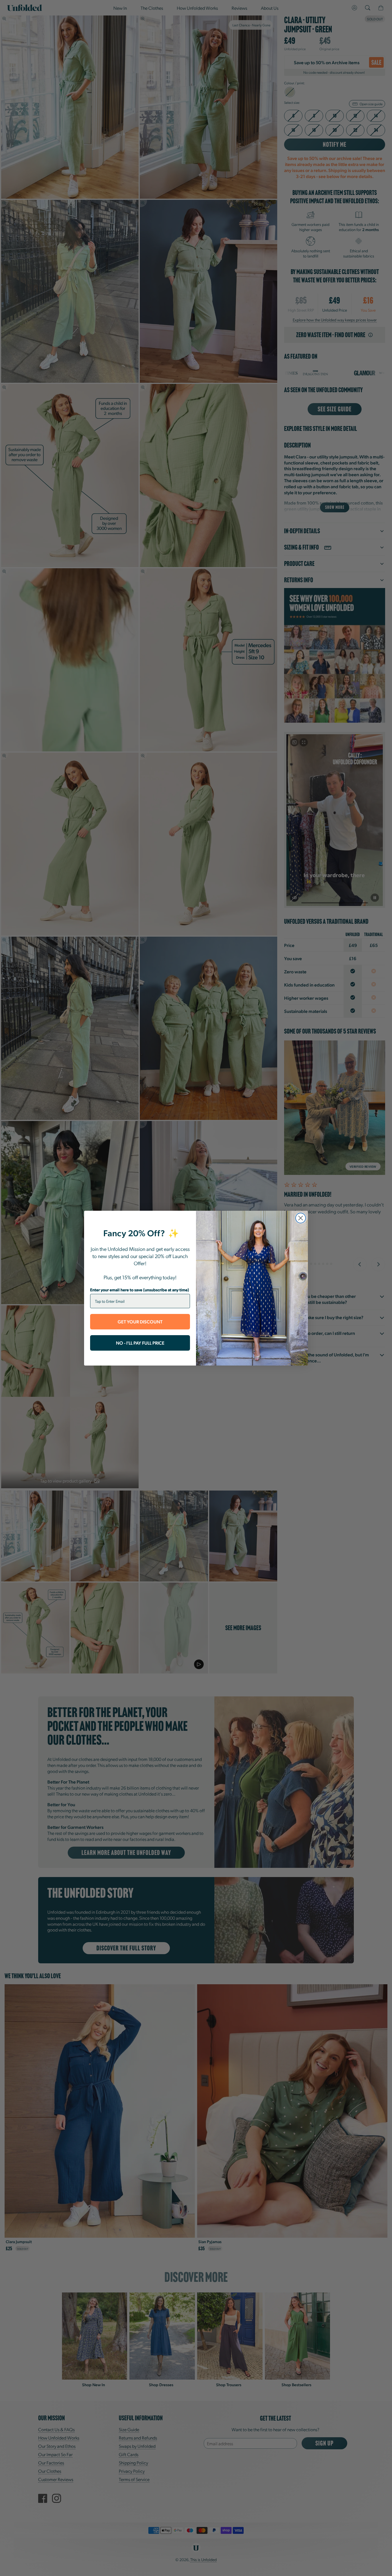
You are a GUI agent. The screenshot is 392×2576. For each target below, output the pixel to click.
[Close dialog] (301, 1218)
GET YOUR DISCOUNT (140, 1322)
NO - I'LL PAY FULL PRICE (140, 1343)
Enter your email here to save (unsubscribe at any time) (140, 1290)
